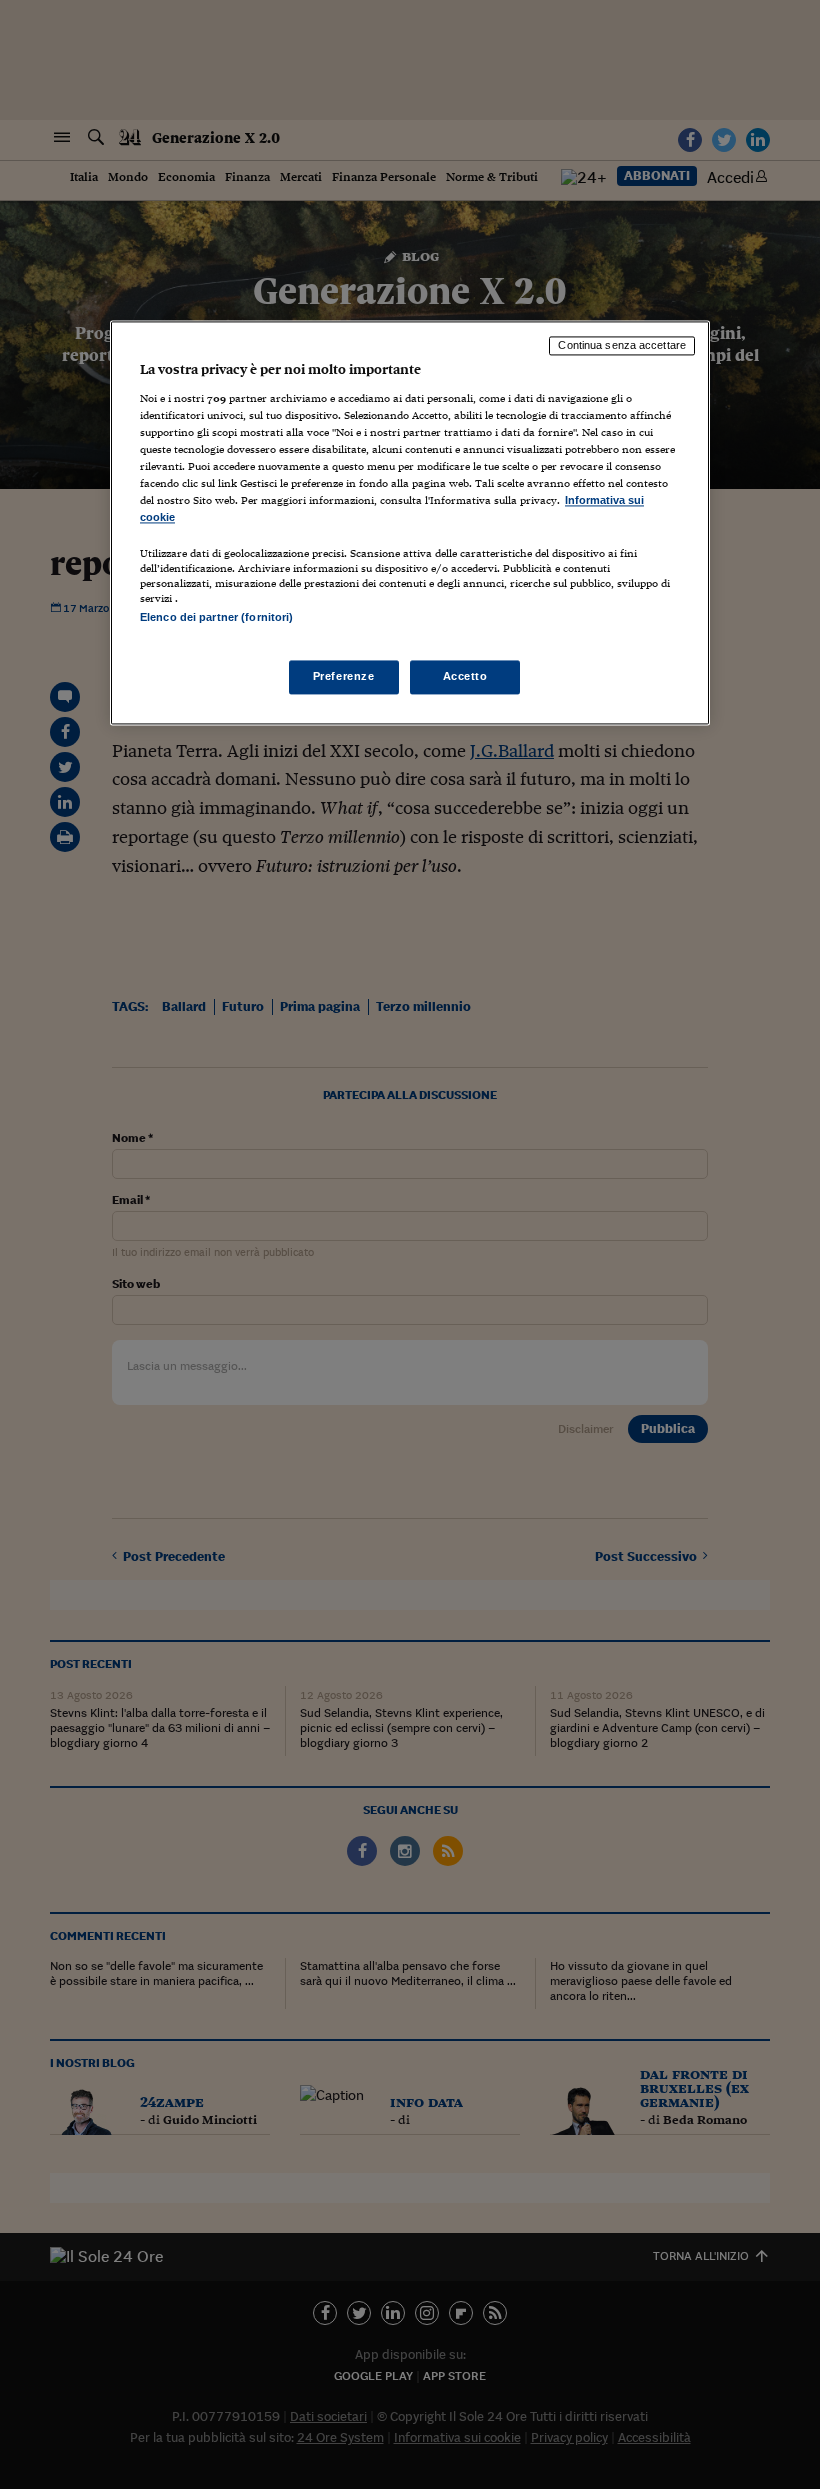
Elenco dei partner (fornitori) (216, 618)
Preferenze (344, 676)
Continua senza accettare (622, 346)
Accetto (465, 676)
